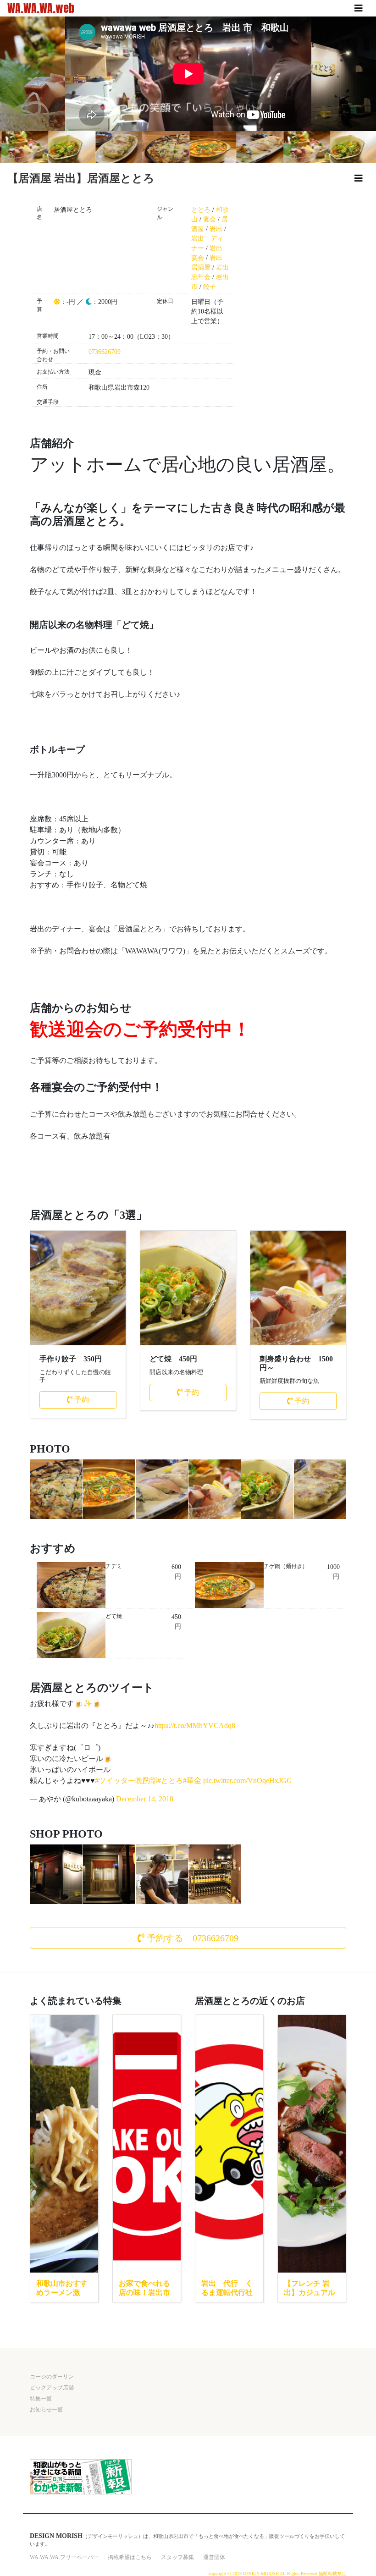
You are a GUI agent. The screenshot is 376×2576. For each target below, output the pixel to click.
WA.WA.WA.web (41, 8)
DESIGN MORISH (56, 2536)
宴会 (210, 219)
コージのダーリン (52, 2377)
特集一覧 (41, 2399)
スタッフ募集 (177, 2557)
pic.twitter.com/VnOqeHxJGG (248, 1781)
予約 (81, 1400)
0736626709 (105, 352)
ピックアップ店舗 (52, 2388)
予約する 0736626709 (191, 1938)
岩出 (216, 229)
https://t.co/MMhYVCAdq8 (195, 1726)
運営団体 (214, 2557)
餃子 (210, 287)
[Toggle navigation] (359, 8)
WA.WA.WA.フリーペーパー (64, 2557)
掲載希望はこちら (130, 2557)
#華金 (192, 1781)
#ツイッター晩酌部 (126, 1781)
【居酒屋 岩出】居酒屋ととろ (81, 178)
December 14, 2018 (145, 1799)
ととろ (201, 210)
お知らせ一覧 (46, 2410)
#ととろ (170, 1781)
